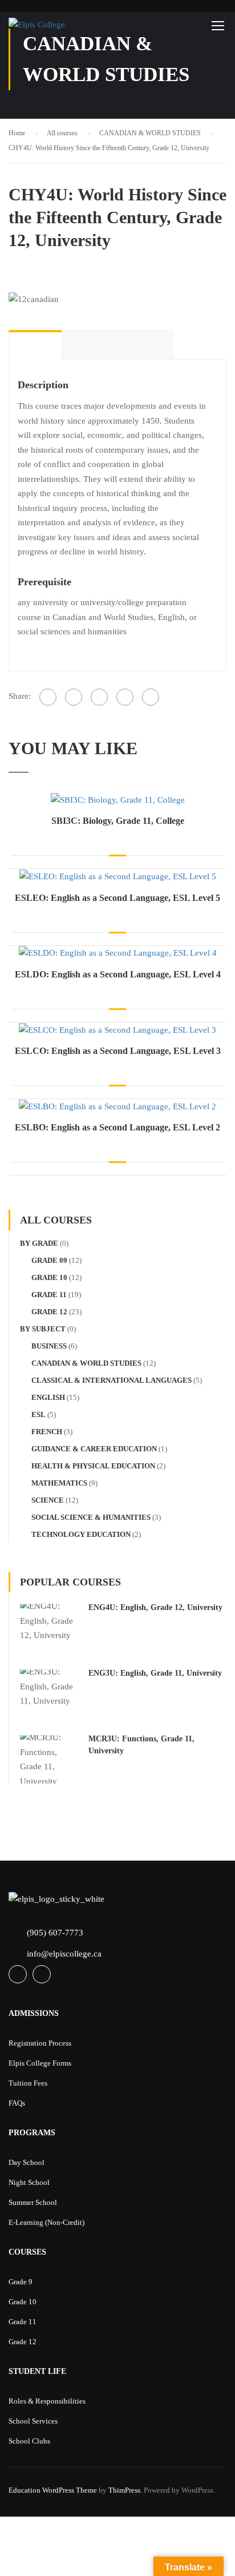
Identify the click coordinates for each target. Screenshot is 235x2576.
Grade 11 (49, 1295)
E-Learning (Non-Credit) (46, 2222)
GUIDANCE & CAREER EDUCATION (94, 1449)
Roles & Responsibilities (47, 2401)
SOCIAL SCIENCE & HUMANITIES (91, 1517)
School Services (33, 2421)
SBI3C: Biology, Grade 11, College (118, 821)
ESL (39, 1414)
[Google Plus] (74, 697)
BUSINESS (49, 1346)
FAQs (17, 2103)
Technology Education (81, 1534)
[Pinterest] (125, 697)
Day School (27, 2162)
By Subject (43, 1329)
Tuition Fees (28, 2083)
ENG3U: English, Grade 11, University (155, 1673)
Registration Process (40, 2043)
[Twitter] (99, 697)
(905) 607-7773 (55, 1933)
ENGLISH (48, 1397)
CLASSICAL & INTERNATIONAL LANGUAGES (112, 1380)
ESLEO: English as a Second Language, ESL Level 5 (117, 898)
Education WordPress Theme (53, 2490)
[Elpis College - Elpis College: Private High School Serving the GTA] (62, 28)
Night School (29, 2182)
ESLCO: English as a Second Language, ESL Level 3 (118, 1051)
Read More (118, 799)
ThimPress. (125, 2490)
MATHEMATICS (59, 1483)
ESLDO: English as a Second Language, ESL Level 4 (118, 974)
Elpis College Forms (40, 2063)
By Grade (39, 1243)
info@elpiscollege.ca (64, 1954)
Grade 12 (49, 1312)
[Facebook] (48, 697)
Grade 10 (49, 1277)
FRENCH (47, 1432)
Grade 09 (49, 1260)
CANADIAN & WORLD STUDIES (86, 1363)
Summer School (33, 2202)
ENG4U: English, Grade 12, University (155, 1607)
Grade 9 (21, 2282)
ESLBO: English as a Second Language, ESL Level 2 (117, 1127)
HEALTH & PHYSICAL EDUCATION (93, 1466)
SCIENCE (48, 1500)
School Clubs (29, 2441)
